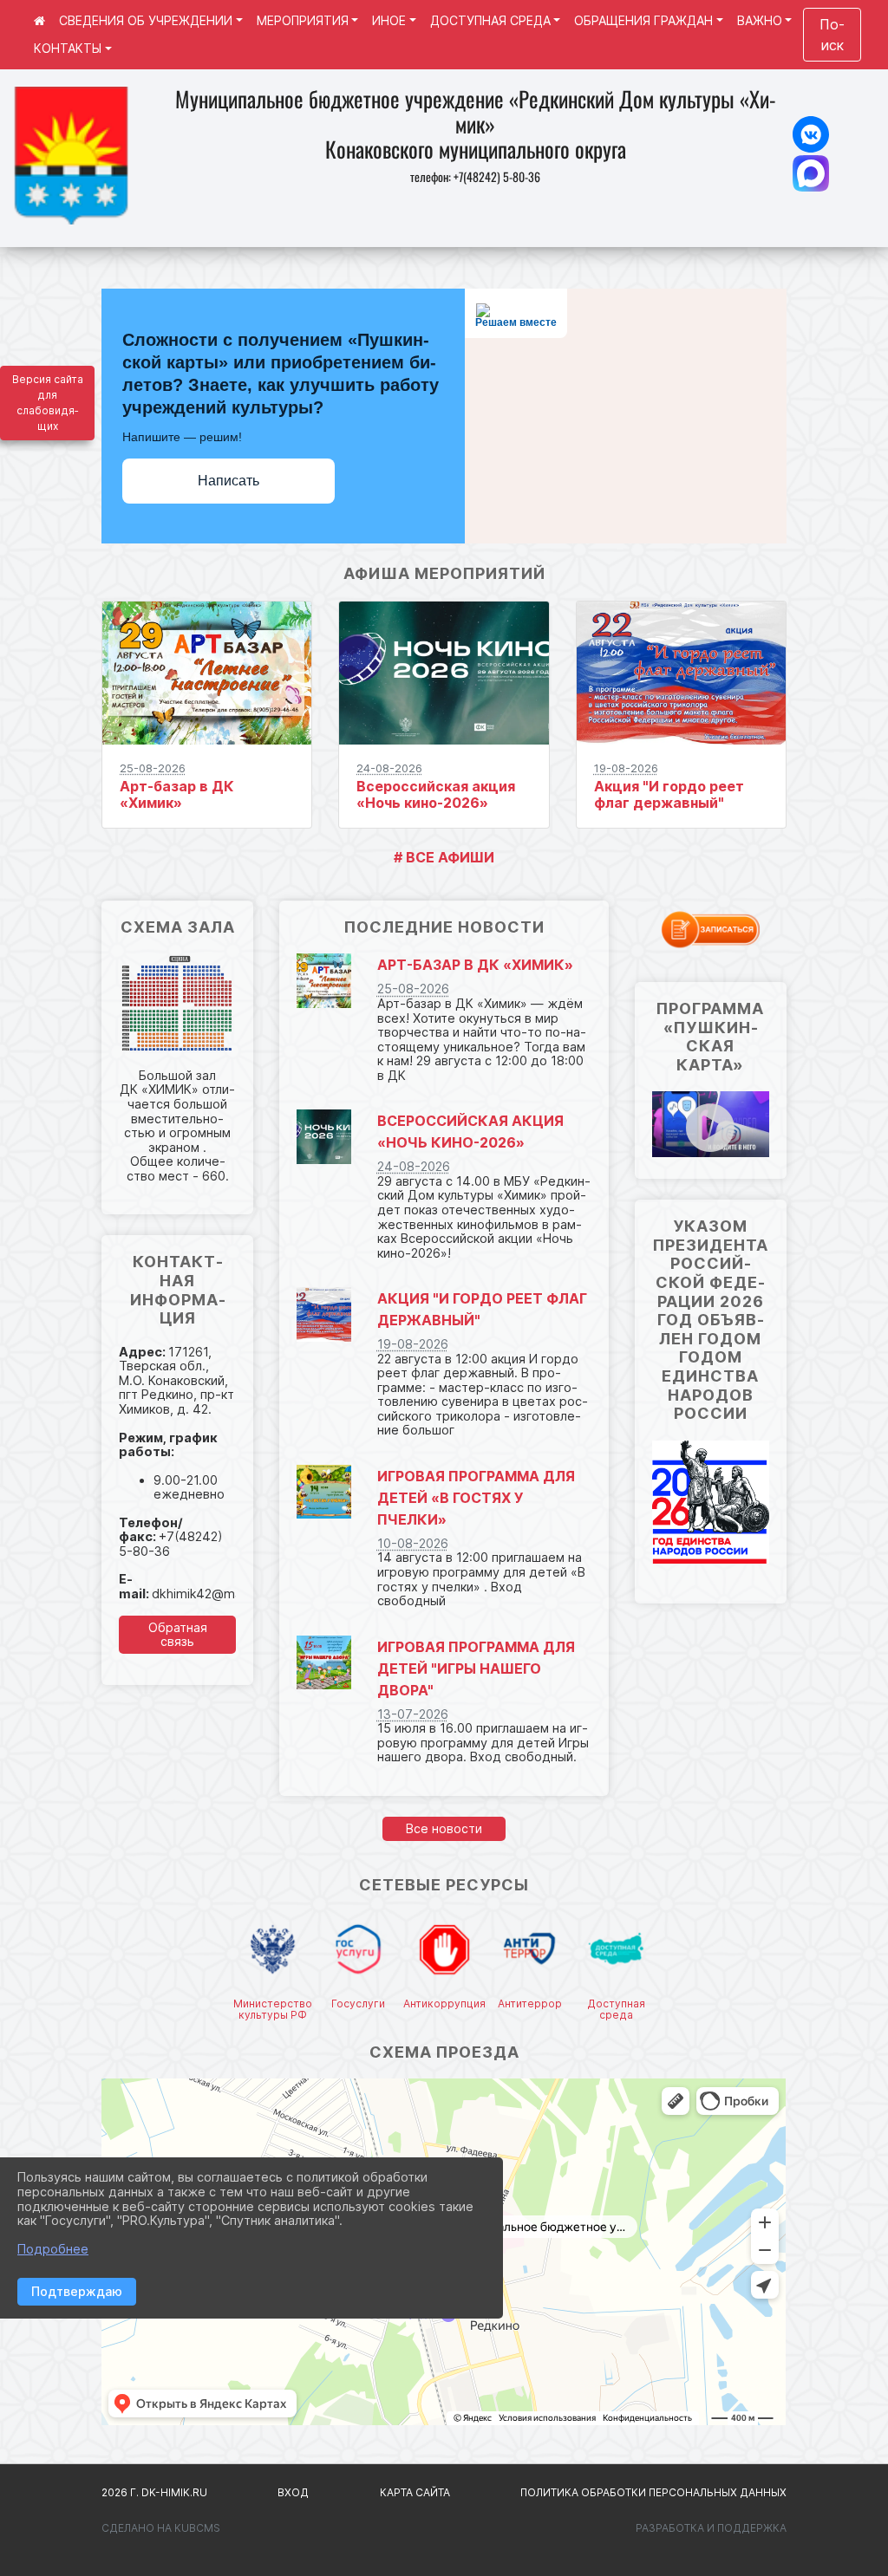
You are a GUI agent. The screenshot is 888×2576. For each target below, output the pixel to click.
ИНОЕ (389, 20)
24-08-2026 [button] (389, 768)
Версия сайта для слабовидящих (48, 403)
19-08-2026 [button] (626, 768)
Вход (293, 2492)
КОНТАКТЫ (68, 48)
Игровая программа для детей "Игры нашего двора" (476, 1669)
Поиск (832, 35)
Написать (229, 481)
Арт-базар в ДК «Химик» (177, 794)
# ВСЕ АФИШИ (444, 857)
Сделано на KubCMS (161, 2528)
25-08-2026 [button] (153, 768)
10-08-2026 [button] (413, 1543)
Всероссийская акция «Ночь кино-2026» (436, 794)
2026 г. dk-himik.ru (154, 2492)
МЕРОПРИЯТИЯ (303, 20)
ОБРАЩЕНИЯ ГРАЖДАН (643, 20)
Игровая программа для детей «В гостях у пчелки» (476, 1498)
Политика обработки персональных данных (653, 2492)
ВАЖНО (760, 20)
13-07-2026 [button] (413, 1714)
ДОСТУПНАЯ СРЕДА (490, 20)
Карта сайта (415, 2492)
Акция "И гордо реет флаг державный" (669, 794)
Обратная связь (178, 1634)
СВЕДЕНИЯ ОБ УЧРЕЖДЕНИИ (146, 20)
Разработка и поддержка (711, 2528)
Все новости (444, 1828)
